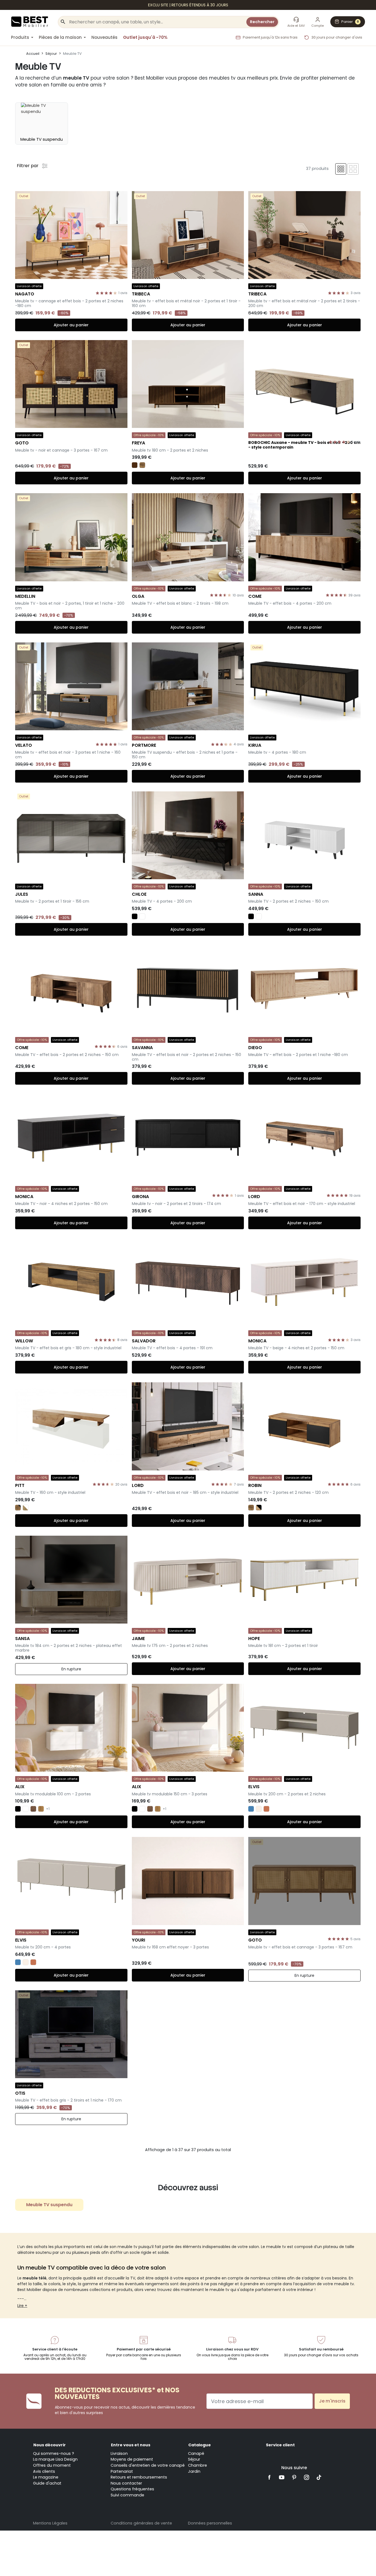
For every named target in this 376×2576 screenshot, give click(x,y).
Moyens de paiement (132, 2459)
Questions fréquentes (132, 2489)
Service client (280, 2445)
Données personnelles (210, 2523)
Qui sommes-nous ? (54, 2453)
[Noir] (135, 916)
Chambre (197, 2465)
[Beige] (259, 1809)
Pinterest (294, 2477)
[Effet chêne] (41, 1809)
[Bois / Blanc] (26, 1508)
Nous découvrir (50, 2445)
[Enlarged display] (353, 169)
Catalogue (200, 2445)
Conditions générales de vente (141, 2523)
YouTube (282, 2477)
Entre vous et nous (131, 2445)
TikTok (319, 2477)
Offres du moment (52, 2465)
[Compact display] (341, 169)
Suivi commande (127, 2495)
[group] (42, 123)
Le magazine (46, 2477)
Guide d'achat (47, 2483)
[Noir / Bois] (259, 1508)
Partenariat (122, 2471)
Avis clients (44, 2471)
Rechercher (262, 22)
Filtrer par (28, 166)
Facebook (270, 2477)
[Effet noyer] (33, 1809)
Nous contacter (126, 2483)
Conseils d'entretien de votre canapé (148, 2465)
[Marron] (135, 465)
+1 (48, 1809)
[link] (188, 5)
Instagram (306, 2477)
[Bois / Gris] (18, 1508)
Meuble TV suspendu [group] (49, 2205)
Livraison (119, 2453)
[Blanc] (142, 916)
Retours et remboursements (139, 2477)
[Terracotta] (266, 1809)
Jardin (194, 2471)
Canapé (196, 2453)
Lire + (22, 2306)
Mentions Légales (50, 2523)
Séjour (194, 2459)
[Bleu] (251, 1809)
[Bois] (142, 465)
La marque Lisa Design (55, 2459)
